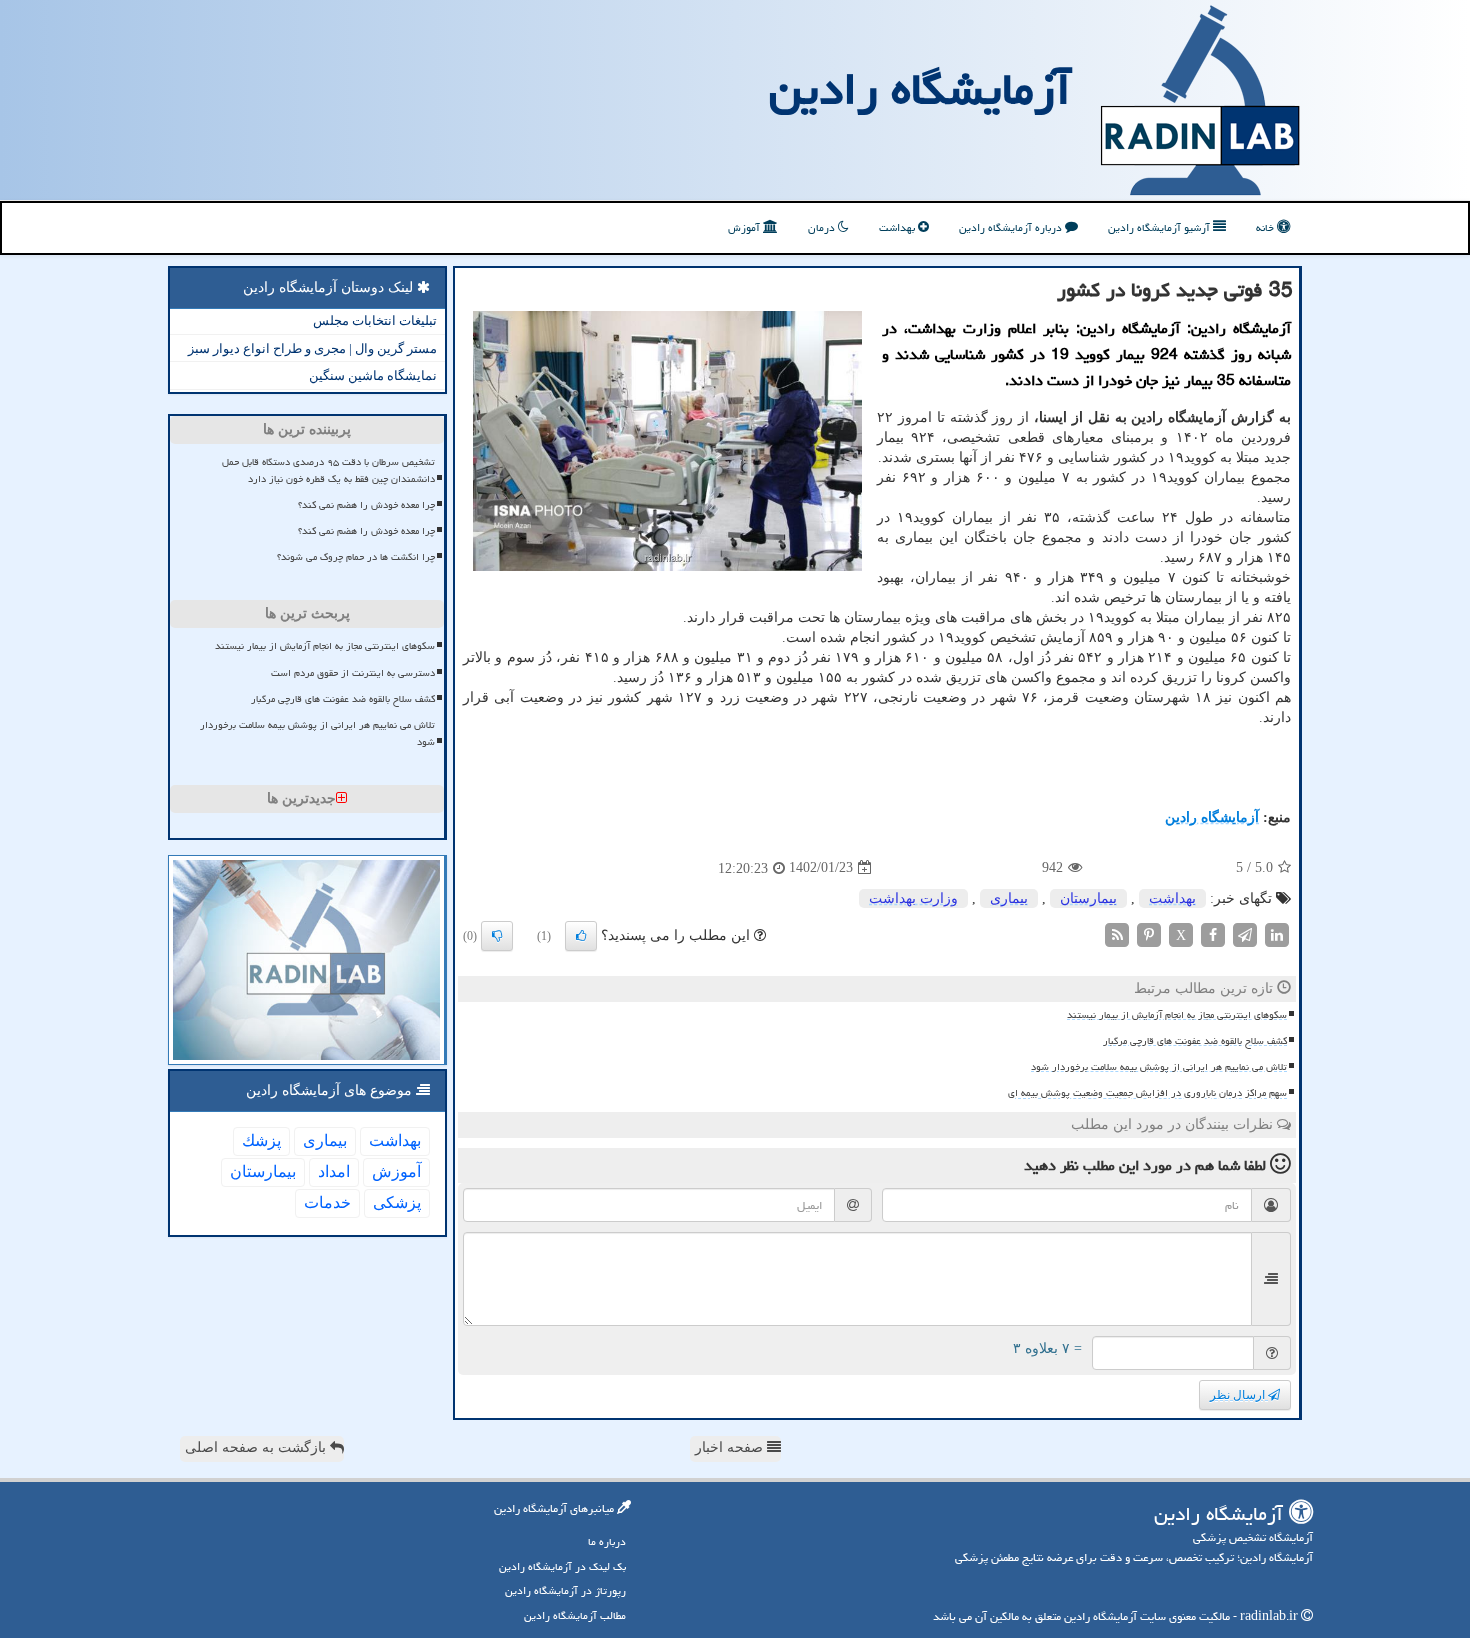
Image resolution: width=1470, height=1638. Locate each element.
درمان (823, 227)
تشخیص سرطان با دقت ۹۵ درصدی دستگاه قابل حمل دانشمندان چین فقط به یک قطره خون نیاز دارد (328, 470)
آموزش (745, 227)
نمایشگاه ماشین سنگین (373, 375)
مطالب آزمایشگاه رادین (575, 1615)
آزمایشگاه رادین (920, 89)
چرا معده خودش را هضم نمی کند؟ (366, 505)
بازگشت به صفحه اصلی (257, 1447)
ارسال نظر (1239, 1395)
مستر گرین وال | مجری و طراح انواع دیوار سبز (312, 348)
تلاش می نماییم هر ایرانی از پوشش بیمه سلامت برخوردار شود (1159, 1067)
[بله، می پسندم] (581, 936)
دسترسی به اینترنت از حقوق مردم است (353, 673)
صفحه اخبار (731, 1447)
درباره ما (607, 1541)
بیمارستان (1088, 898)
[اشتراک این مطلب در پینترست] (1149, 933)
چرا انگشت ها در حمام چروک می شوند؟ (356, 557)
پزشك (261, 1140)
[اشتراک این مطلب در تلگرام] (1245, 933)
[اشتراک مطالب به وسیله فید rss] (1117, 933)
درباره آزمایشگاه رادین (1012, 227)
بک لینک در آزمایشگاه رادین (562, 1566)
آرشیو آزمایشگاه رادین (1160, 227)
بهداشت (898, 227)
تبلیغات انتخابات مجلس (375, 320)
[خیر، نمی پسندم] (497, 936)
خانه (1266, 227)
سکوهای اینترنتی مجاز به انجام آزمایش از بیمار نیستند (1177, 1015)
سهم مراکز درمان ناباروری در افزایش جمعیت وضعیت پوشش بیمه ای (1147, 1093)
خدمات (327, 1202)
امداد (334, 1171)
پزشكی (397, 1202)
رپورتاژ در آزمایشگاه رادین (565, 1590)
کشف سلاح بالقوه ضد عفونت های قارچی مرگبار (1195, 1041)
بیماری (1009, 898)
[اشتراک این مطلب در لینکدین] (1277, 933)
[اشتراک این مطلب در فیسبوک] (1213, 933)
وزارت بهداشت (913, 898)
